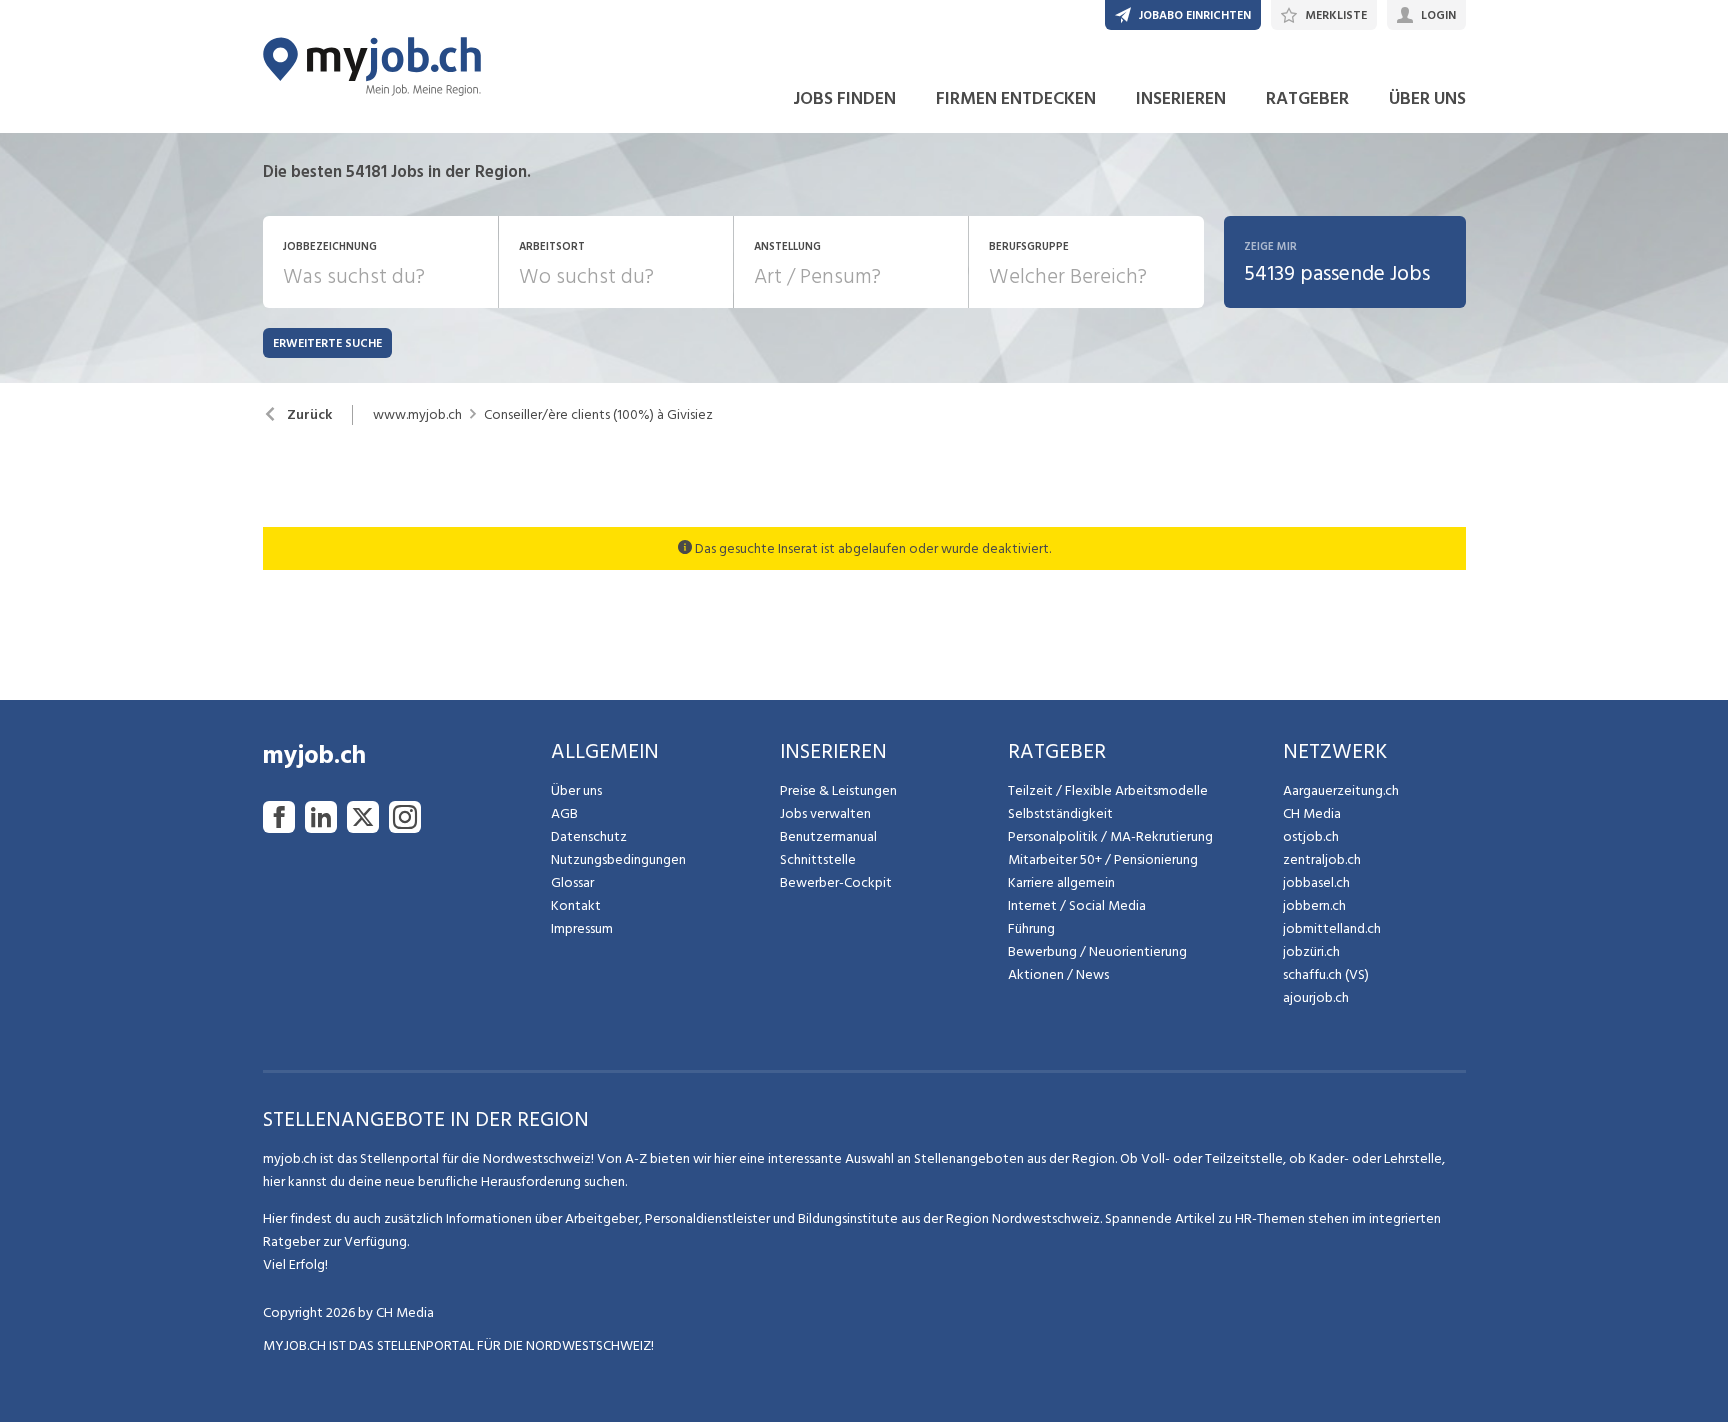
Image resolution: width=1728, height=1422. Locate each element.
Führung (1031, 928)
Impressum (582, 928)
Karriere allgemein (1061, 882)
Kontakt (576, 905)
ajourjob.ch (1316, 997)
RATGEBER (1307, 98)
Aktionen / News (1058, 974)
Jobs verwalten (825, 813)
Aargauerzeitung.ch (1341, 790)
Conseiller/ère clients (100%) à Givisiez (598, 415)
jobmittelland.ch (1332, 928)
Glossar (572, 882)
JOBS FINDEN (844, 98)
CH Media (1312, 813)
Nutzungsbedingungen (618, 859)
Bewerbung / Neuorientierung (1097, 951)
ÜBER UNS (1427, 98)
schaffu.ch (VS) (1326, 974)
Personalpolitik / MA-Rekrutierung (1110, 836)
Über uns (576, 790)
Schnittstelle (818, 859)
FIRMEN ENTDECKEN (1016, 98)
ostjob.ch (1311, 836)
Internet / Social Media (1077, 905)
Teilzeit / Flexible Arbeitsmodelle (1108, 790)
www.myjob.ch (417, 415)
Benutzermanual (828, 836)
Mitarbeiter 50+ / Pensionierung (1103, 859)
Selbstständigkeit (1060, 813)
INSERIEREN (1181, 98)
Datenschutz (589, 836)
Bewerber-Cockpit (836, 882)
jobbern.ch (1314, 905)
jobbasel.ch (1316, 882)
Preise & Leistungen (838, 790)
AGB (564, 813)
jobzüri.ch (1311, 951)
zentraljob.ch (1322, 859)
